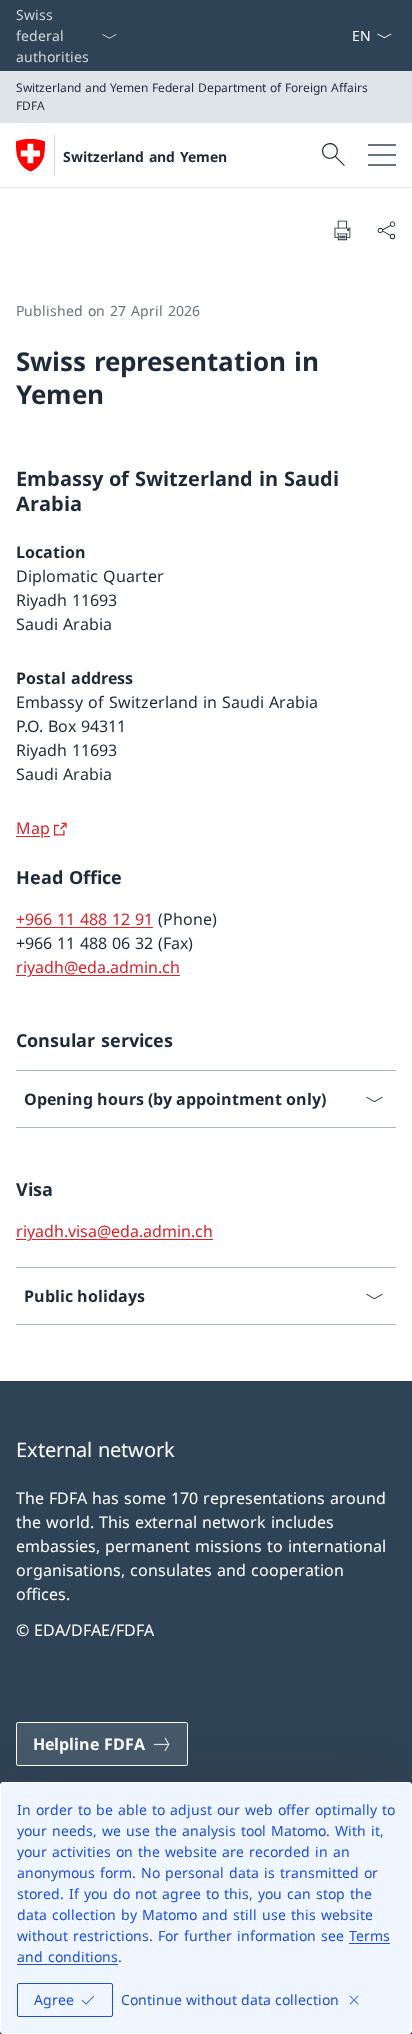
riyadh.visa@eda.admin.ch (114, 1231)
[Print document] (342, 230)
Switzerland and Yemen (145, 156)
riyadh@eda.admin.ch (98, 967)
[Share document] (386, 230)
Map (33, 828)
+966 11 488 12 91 (84, 919)
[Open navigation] (382, 155)
